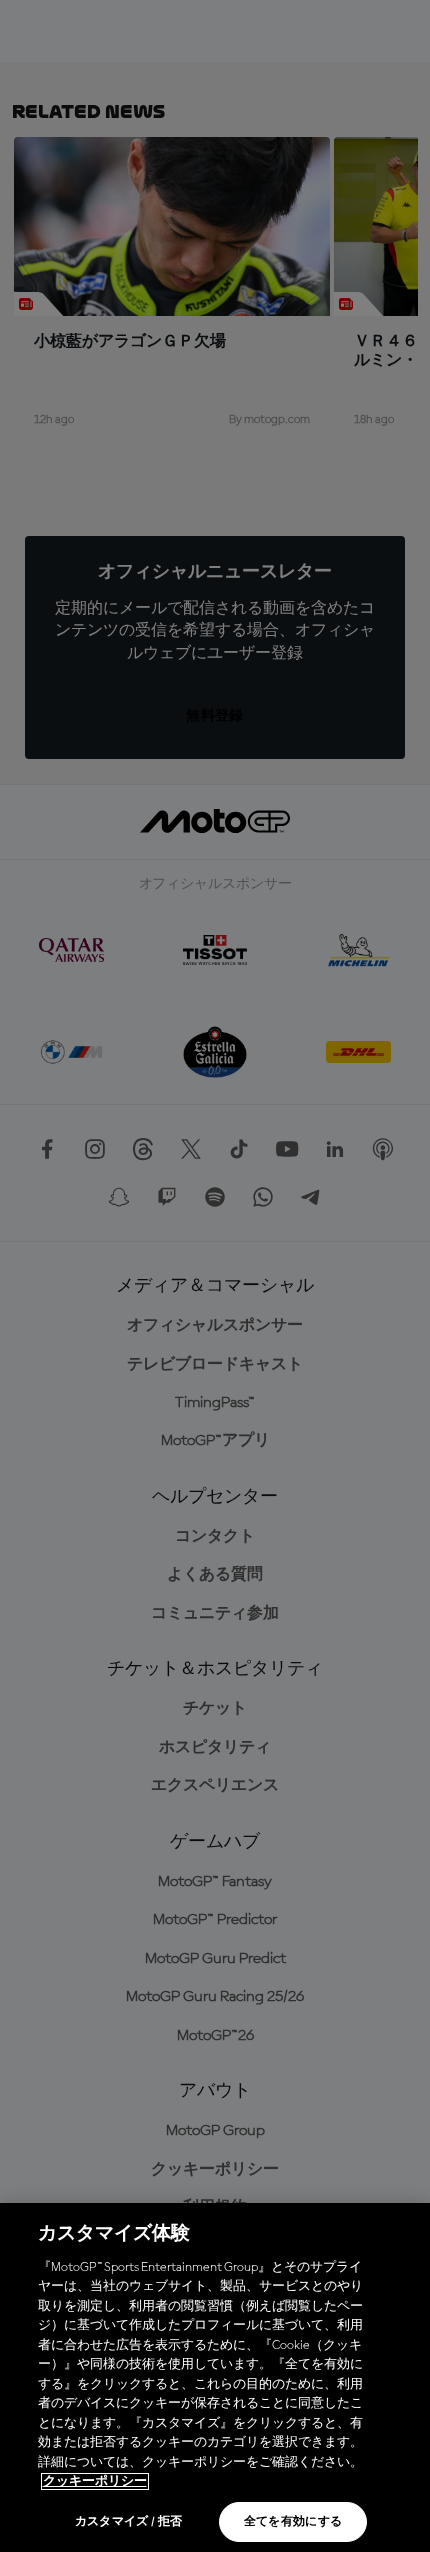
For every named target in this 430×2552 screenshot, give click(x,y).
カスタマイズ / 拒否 (129, 2522)
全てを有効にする (293, 2522)
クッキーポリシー (95, 2481)
